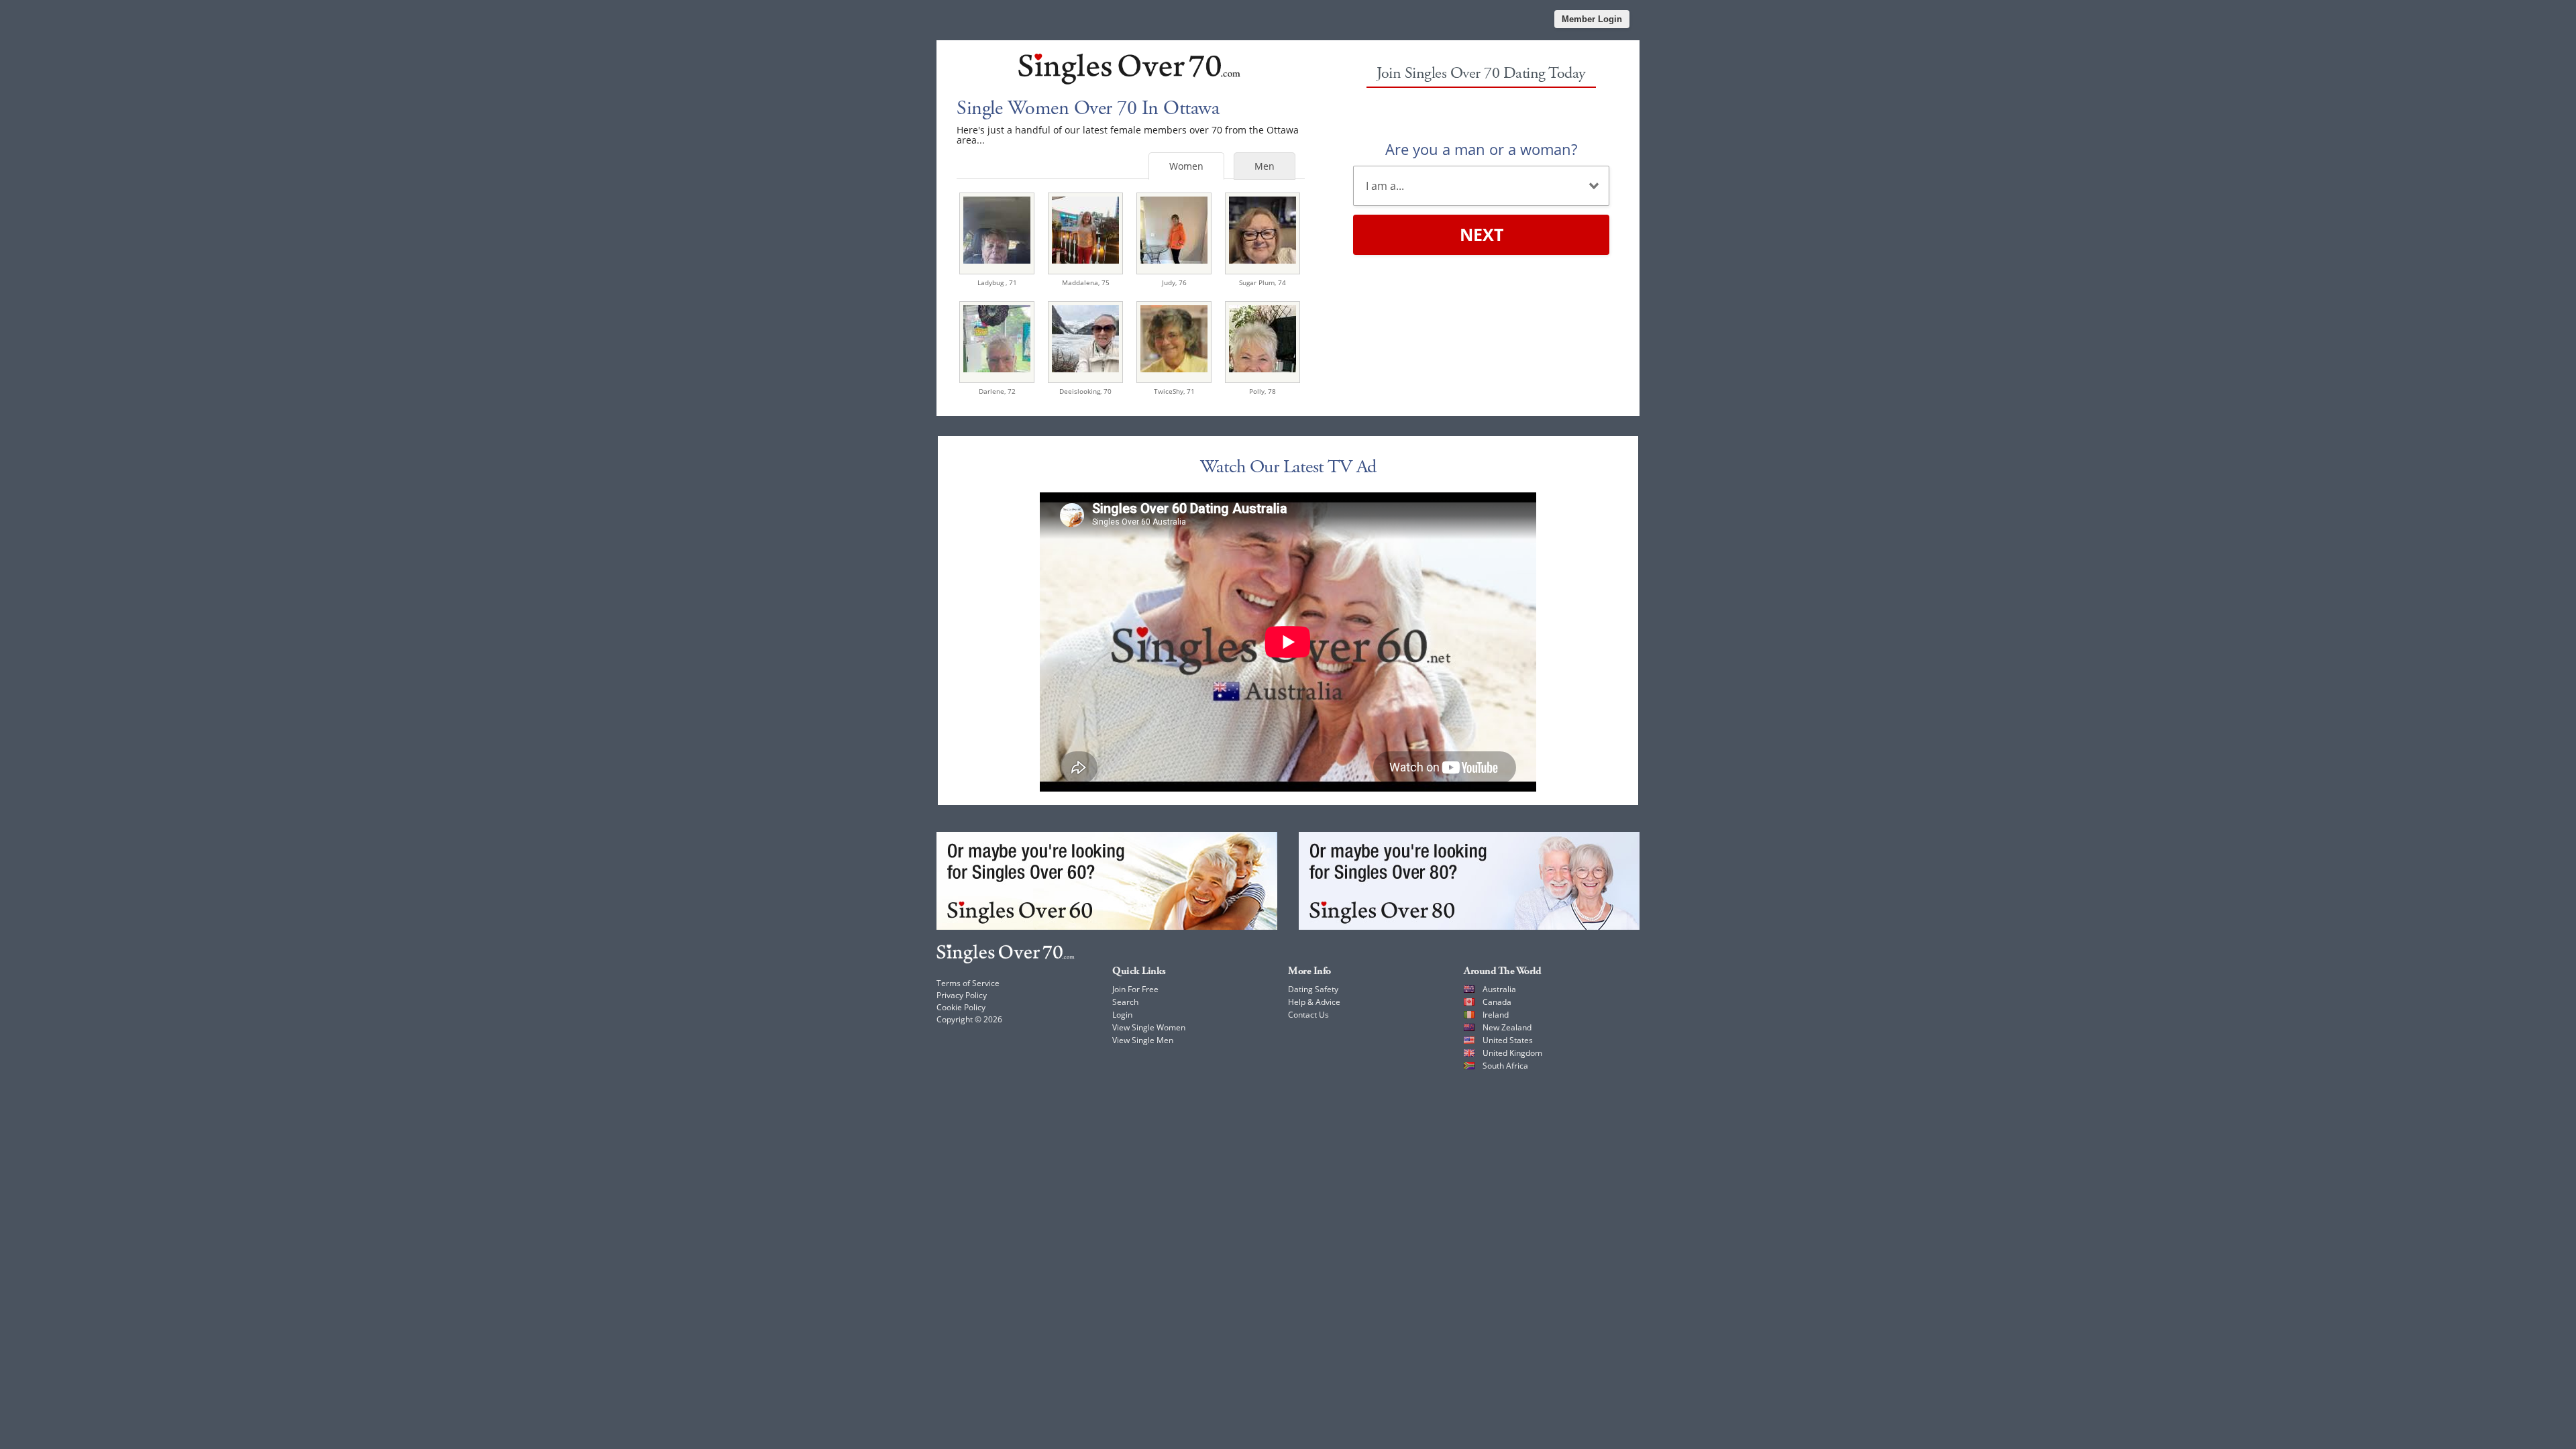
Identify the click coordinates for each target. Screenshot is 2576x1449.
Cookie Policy (961, 1007)
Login (1122, 1015)
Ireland (1496, 1015)
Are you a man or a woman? (1481, 149)
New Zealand (1507, 1027)
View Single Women (1149, 1027)
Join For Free (1135, 989)
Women (1186, 166)
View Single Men (1143, 1040)
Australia (1499, 989)
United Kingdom (1512, 1053)
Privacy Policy (962, 995)
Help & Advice (1314, 1002)
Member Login (1592, 19)
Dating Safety (1313, 989)
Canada (1497, 1002)
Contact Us (1308, 1015)
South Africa (1505, 1066)
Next (1482, 234)
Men (1265, 166)
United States (1508, 1040)
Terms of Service (968, 983)
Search (1125, 1002)
